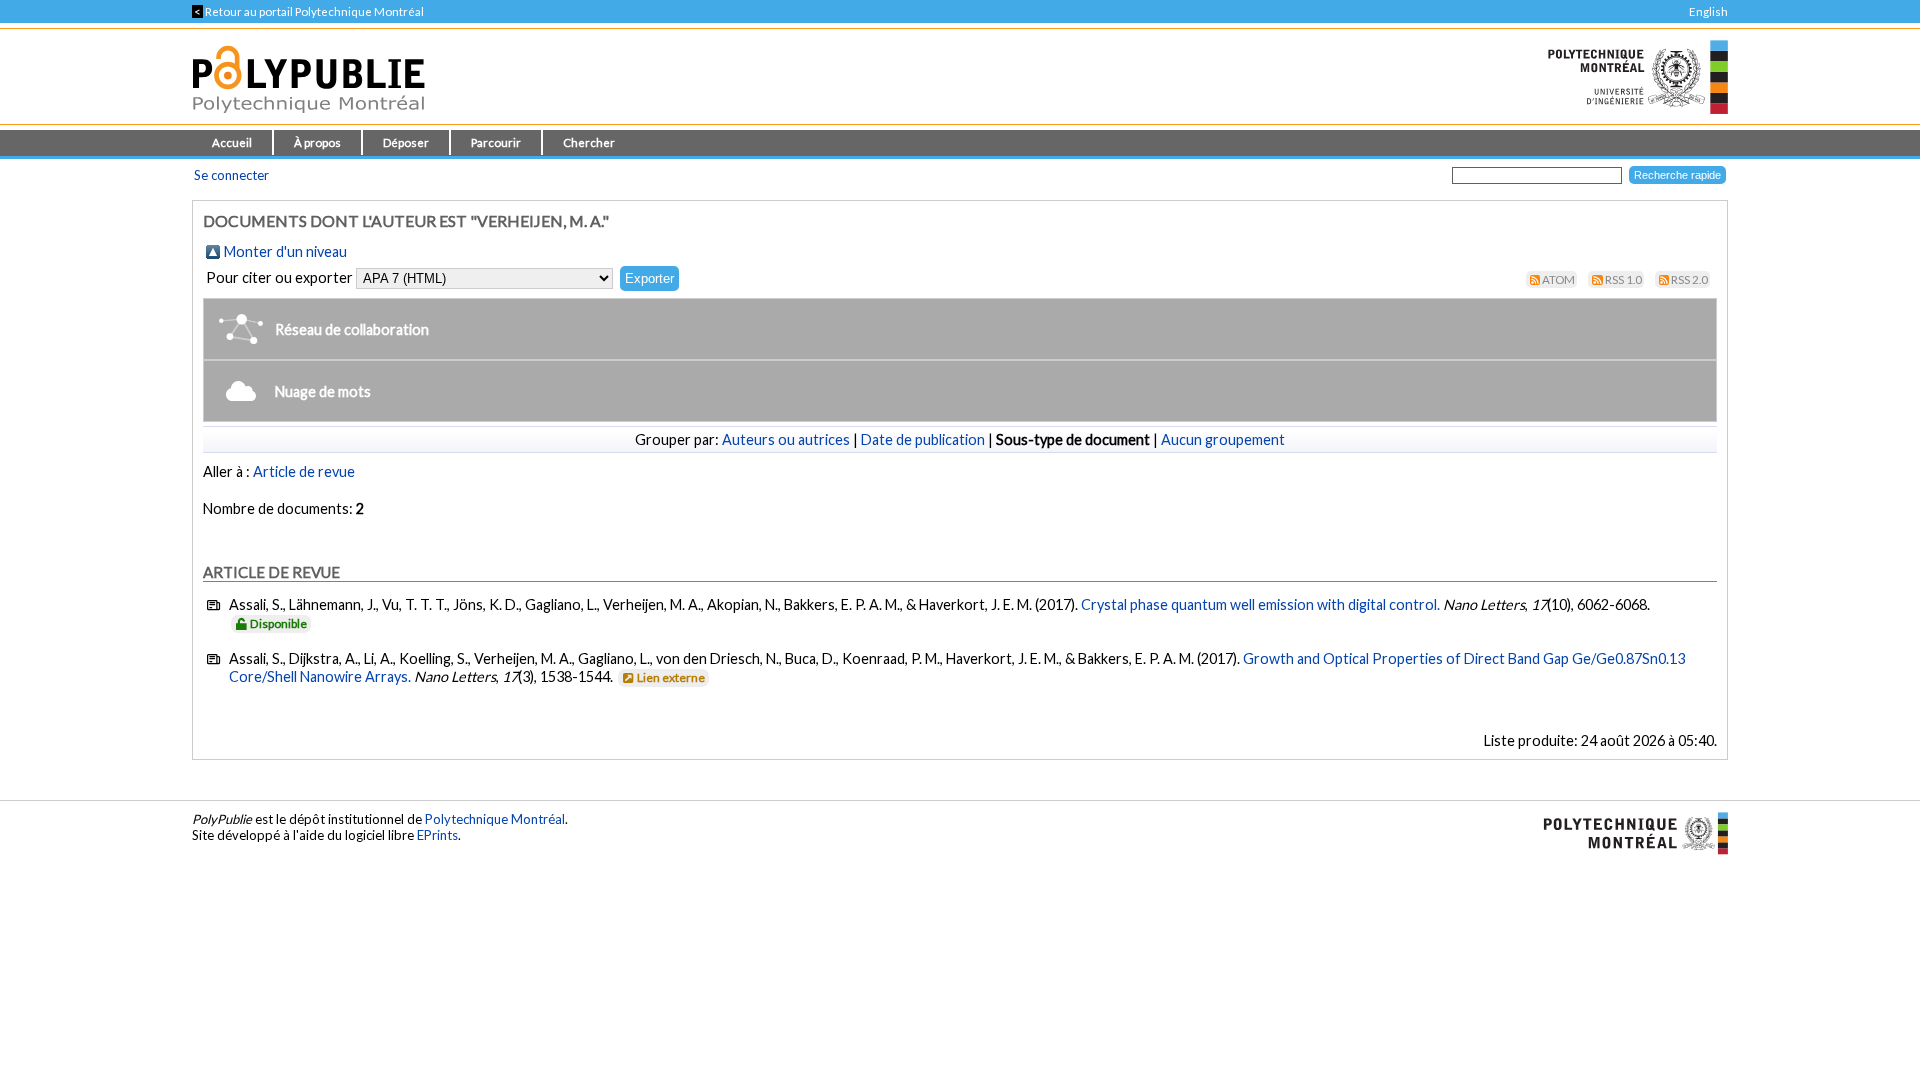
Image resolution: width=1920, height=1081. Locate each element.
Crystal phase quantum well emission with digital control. (1260, 604)
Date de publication (923, 439)
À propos (317, 142)
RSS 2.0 (1689, 279)
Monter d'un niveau (285, 251)
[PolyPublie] (308, 118)
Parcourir (496, 142)
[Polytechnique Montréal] (1627, 831)
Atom (1558, 279)
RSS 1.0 (1623, 279)
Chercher (589, 142)
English (1708, 11)
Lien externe (671, 677)
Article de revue (304, 471)
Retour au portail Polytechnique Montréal (308, 11)
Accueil (232, 142)
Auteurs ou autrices (786, 439)
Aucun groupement (1223, 439)
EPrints (437, 835)
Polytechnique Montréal (495, 819)
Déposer (406, 142)
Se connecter (231, 175)
